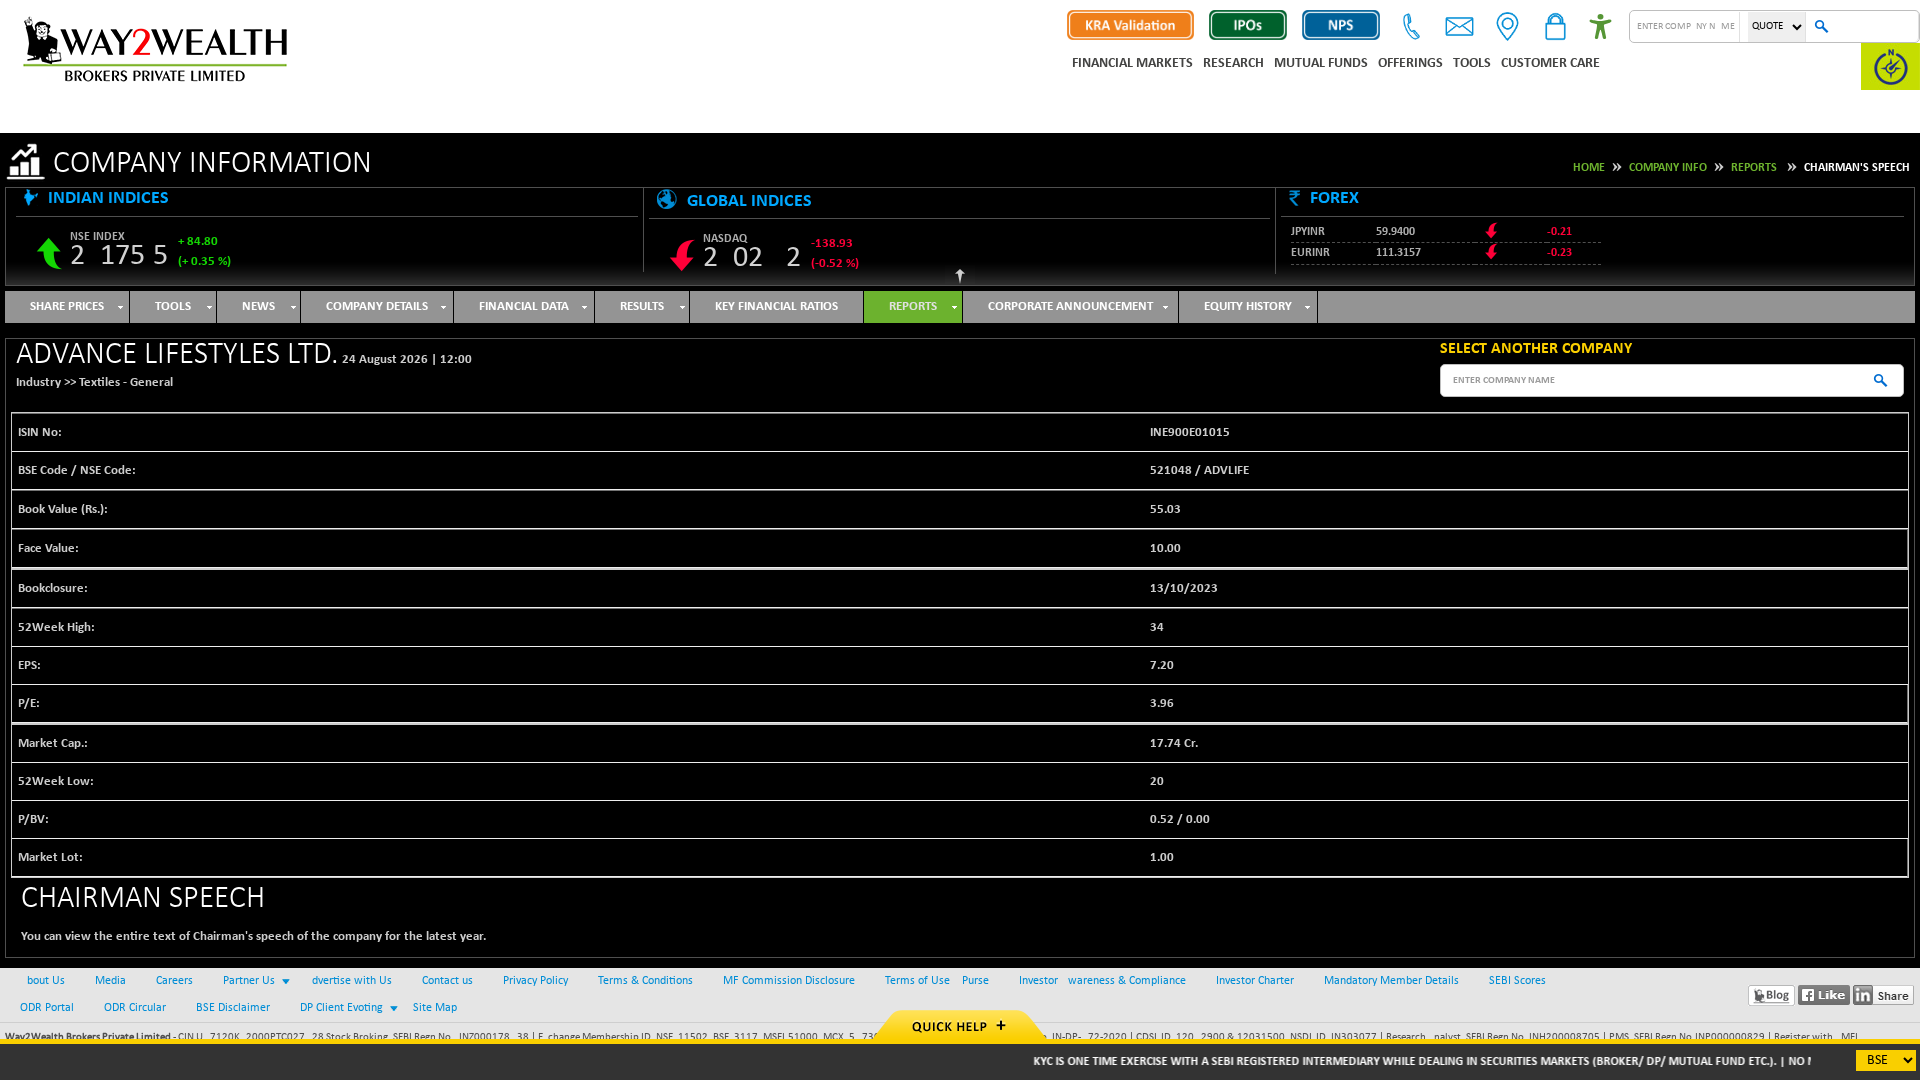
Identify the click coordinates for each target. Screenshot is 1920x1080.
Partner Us (249, 981)
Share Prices (67, 306)
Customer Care (1550, 63)
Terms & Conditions (645, 981)
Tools (1472, 63)
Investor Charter (1255, 981)
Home (1589, 168)
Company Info (1668, 168)
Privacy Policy (535, 981)
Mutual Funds (1321, 63)
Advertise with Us (348, 981)
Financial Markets (1132, 63)
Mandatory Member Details (1391, 981)
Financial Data (524, 306)
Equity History (1248, 306)
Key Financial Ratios (776, 306)
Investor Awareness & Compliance (1102, 981)
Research (1233, 63)
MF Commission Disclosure (789, 981)
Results (642, 306)
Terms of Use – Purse (937, 981)
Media (110, 981)
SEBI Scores (1517, 981)
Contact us (447, 981)
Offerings (1410, 63)
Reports (1754, 168)
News (258, 306)
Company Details (377, 306)
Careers (174, 981)
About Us (42, 981)
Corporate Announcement (1070, 306)
